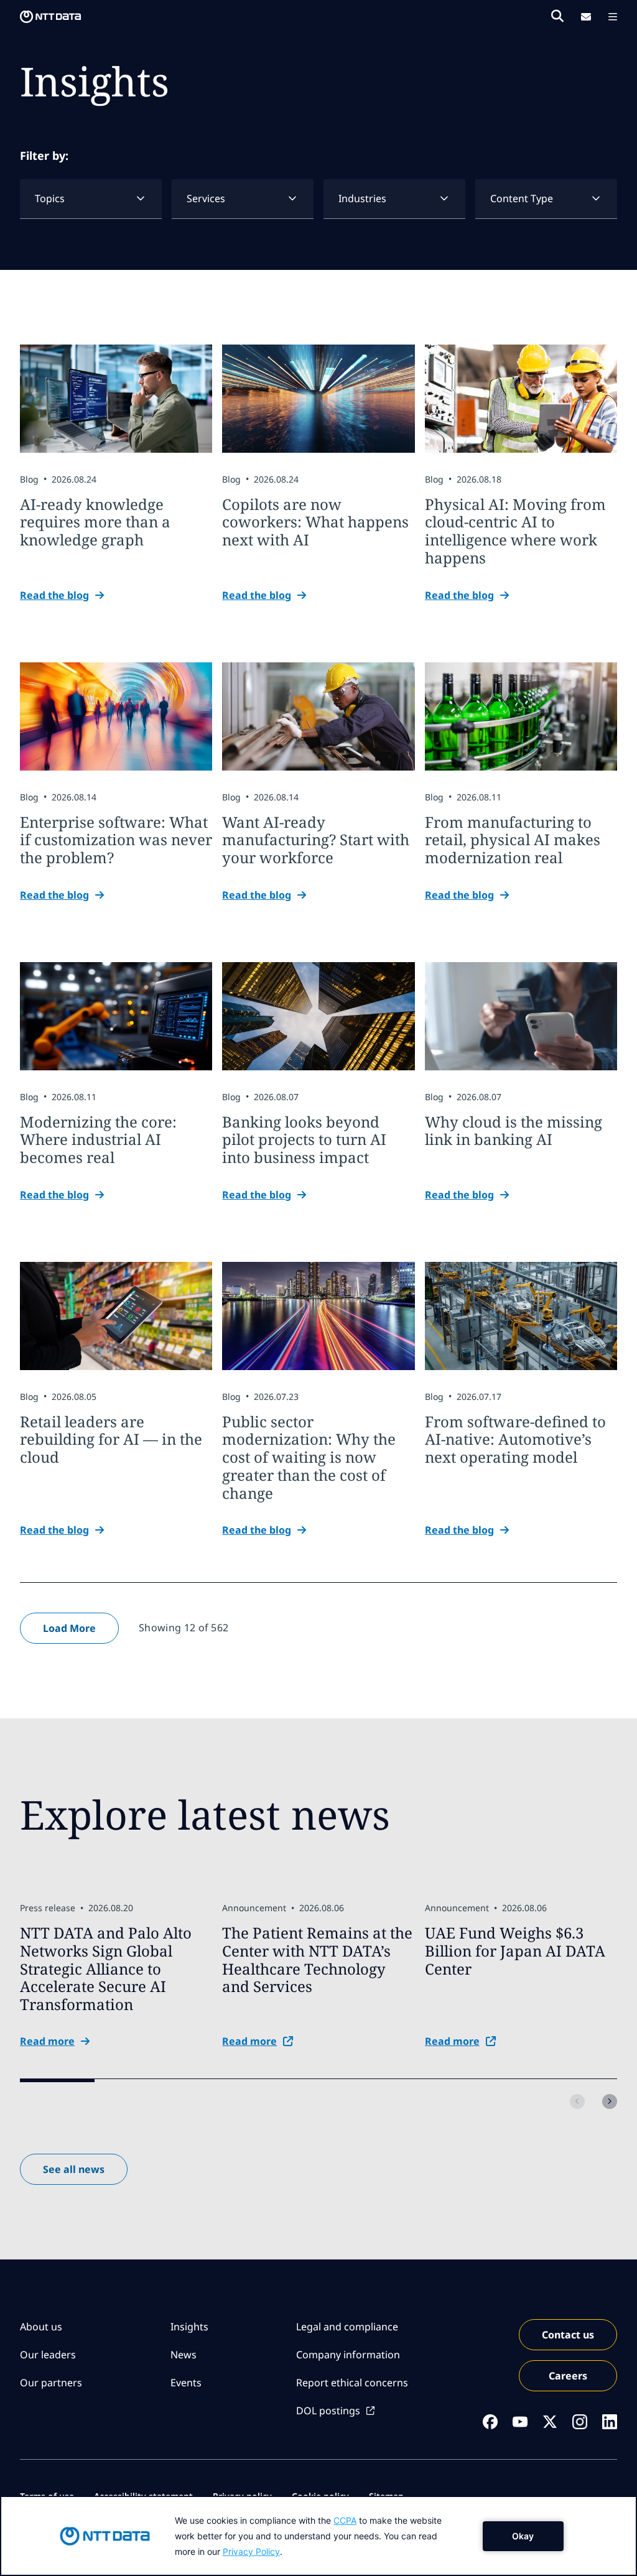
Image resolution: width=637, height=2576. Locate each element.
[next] (610, 2101)
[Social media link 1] (490, 2422)
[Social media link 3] (550, 2422)
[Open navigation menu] (613, 17)
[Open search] (557, 16)
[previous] (577, 2101)
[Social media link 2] (520, 2422)
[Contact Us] (586, 17)
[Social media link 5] (610, 2422)
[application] (318, 2536)
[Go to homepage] (50, 17)
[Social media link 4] (580, 2422)
